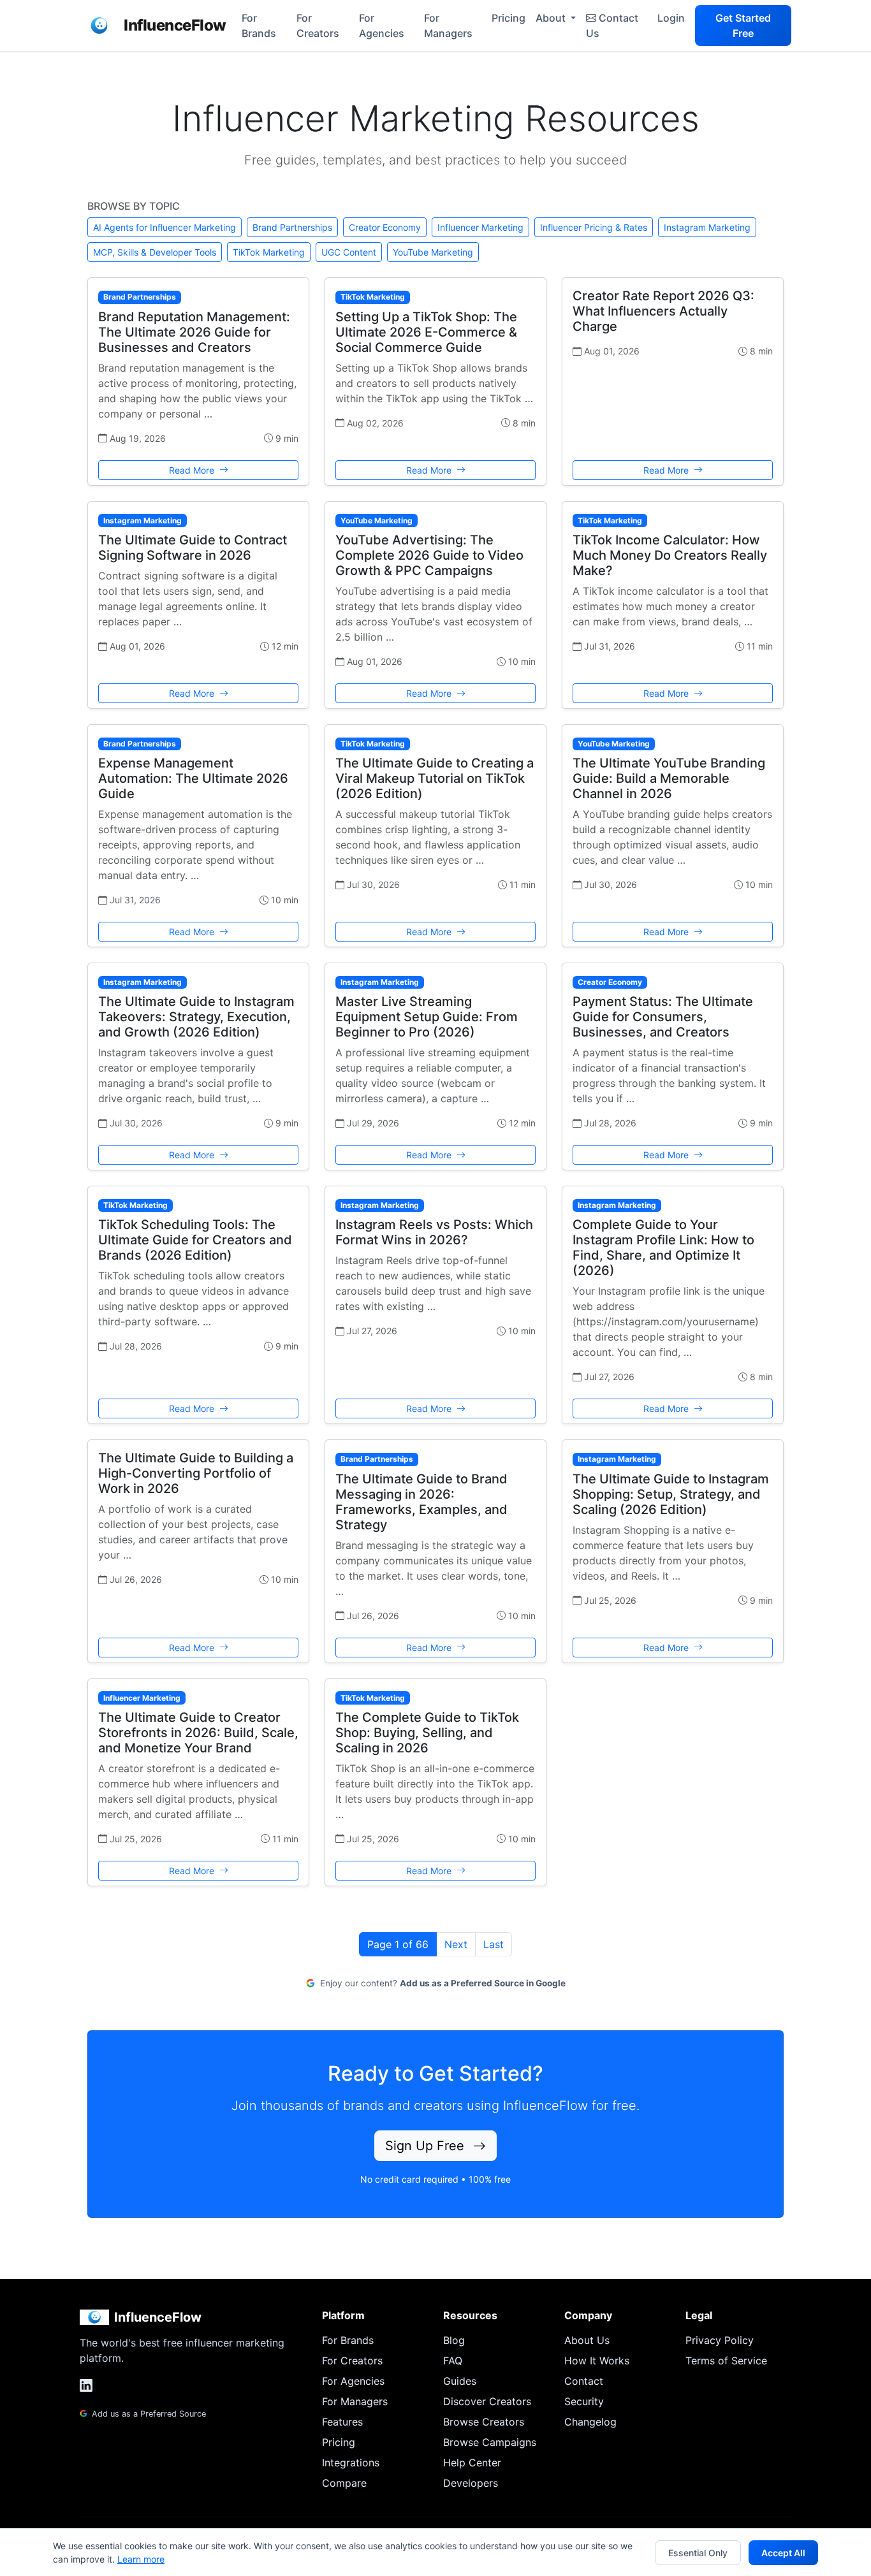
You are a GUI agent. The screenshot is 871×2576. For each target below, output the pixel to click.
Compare (344, 2483)
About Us (587, 2340)
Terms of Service (726, 2361)
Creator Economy (385, 227)
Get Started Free (743, 25)
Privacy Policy (720, 2340)
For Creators (318, 25)
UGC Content (349, 252)
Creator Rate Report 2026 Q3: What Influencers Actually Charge (663, 311)
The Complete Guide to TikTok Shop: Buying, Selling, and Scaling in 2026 (427, 1733)
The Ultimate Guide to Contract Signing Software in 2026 (193, 548)
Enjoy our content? (442, 1983)
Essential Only (698, 2553)
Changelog (590, 2422)
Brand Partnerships (292, 227)
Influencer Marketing (480, 227)
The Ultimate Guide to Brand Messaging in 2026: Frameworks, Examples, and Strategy (421, 1502)
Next (456, 1944)
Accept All (783, 2553)
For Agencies (382, 25)
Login (671, 18)
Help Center (472, 2463)
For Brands (259, 25)
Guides (460, 2381)
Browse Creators (484, 2422)
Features (342, 2422)
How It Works (597, 2361)
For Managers (448, 25)
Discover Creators (487, 2401)
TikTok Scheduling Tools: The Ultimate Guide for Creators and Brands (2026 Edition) (195, 1240)
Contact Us (612, 25)
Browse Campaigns (490, 2442)
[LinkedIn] (86, 2385)
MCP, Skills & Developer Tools (155, 252)
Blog (454, 2340)
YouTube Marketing (433, 252)
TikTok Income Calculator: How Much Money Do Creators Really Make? (670, 555)
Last (494, 1944)
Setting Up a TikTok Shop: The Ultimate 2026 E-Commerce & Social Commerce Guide (426, 332)
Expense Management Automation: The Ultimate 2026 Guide (193, 778)
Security (584, 2401)
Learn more (141, 2559)
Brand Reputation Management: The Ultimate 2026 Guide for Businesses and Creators (194, 332)
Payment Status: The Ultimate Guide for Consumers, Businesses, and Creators (663, 1017)
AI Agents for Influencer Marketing (165, 227)
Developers (471, 2483)
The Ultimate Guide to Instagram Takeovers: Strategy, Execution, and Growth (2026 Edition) (196, 1017)
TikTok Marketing (269, 252)
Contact (584, 2381)
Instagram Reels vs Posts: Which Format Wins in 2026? (434, 1232)
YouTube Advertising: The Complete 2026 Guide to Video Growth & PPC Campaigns (429, 555)
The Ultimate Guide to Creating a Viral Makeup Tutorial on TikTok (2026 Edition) (435, 778)
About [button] (552, 18)
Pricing (509, 18)
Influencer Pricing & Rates (594, 227)
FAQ (453, 2361)
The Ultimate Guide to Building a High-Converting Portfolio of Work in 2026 (196, 1473)
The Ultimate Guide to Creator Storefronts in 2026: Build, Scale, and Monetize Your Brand (198, 1733)
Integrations (351, 2463)
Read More (193, 470)
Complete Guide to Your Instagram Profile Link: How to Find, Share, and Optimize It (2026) (663, 1248)
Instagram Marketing (707, 227)
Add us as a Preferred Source (148, 2414)
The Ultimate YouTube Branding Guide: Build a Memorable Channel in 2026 (669, 778)
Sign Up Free (427, 2146)
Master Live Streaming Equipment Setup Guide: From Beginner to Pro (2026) (427, 1017)
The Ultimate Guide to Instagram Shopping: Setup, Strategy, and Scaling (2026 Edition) (671, 1494)
